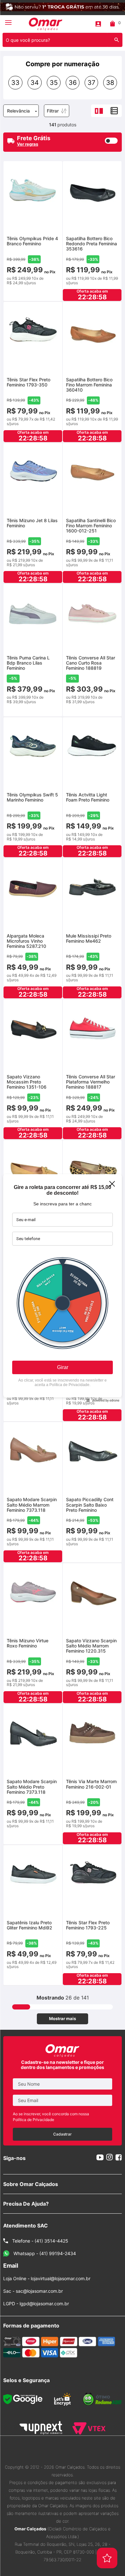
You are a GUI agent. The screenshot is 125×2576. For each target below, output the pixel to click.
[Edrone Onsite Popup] (63, 1288)
